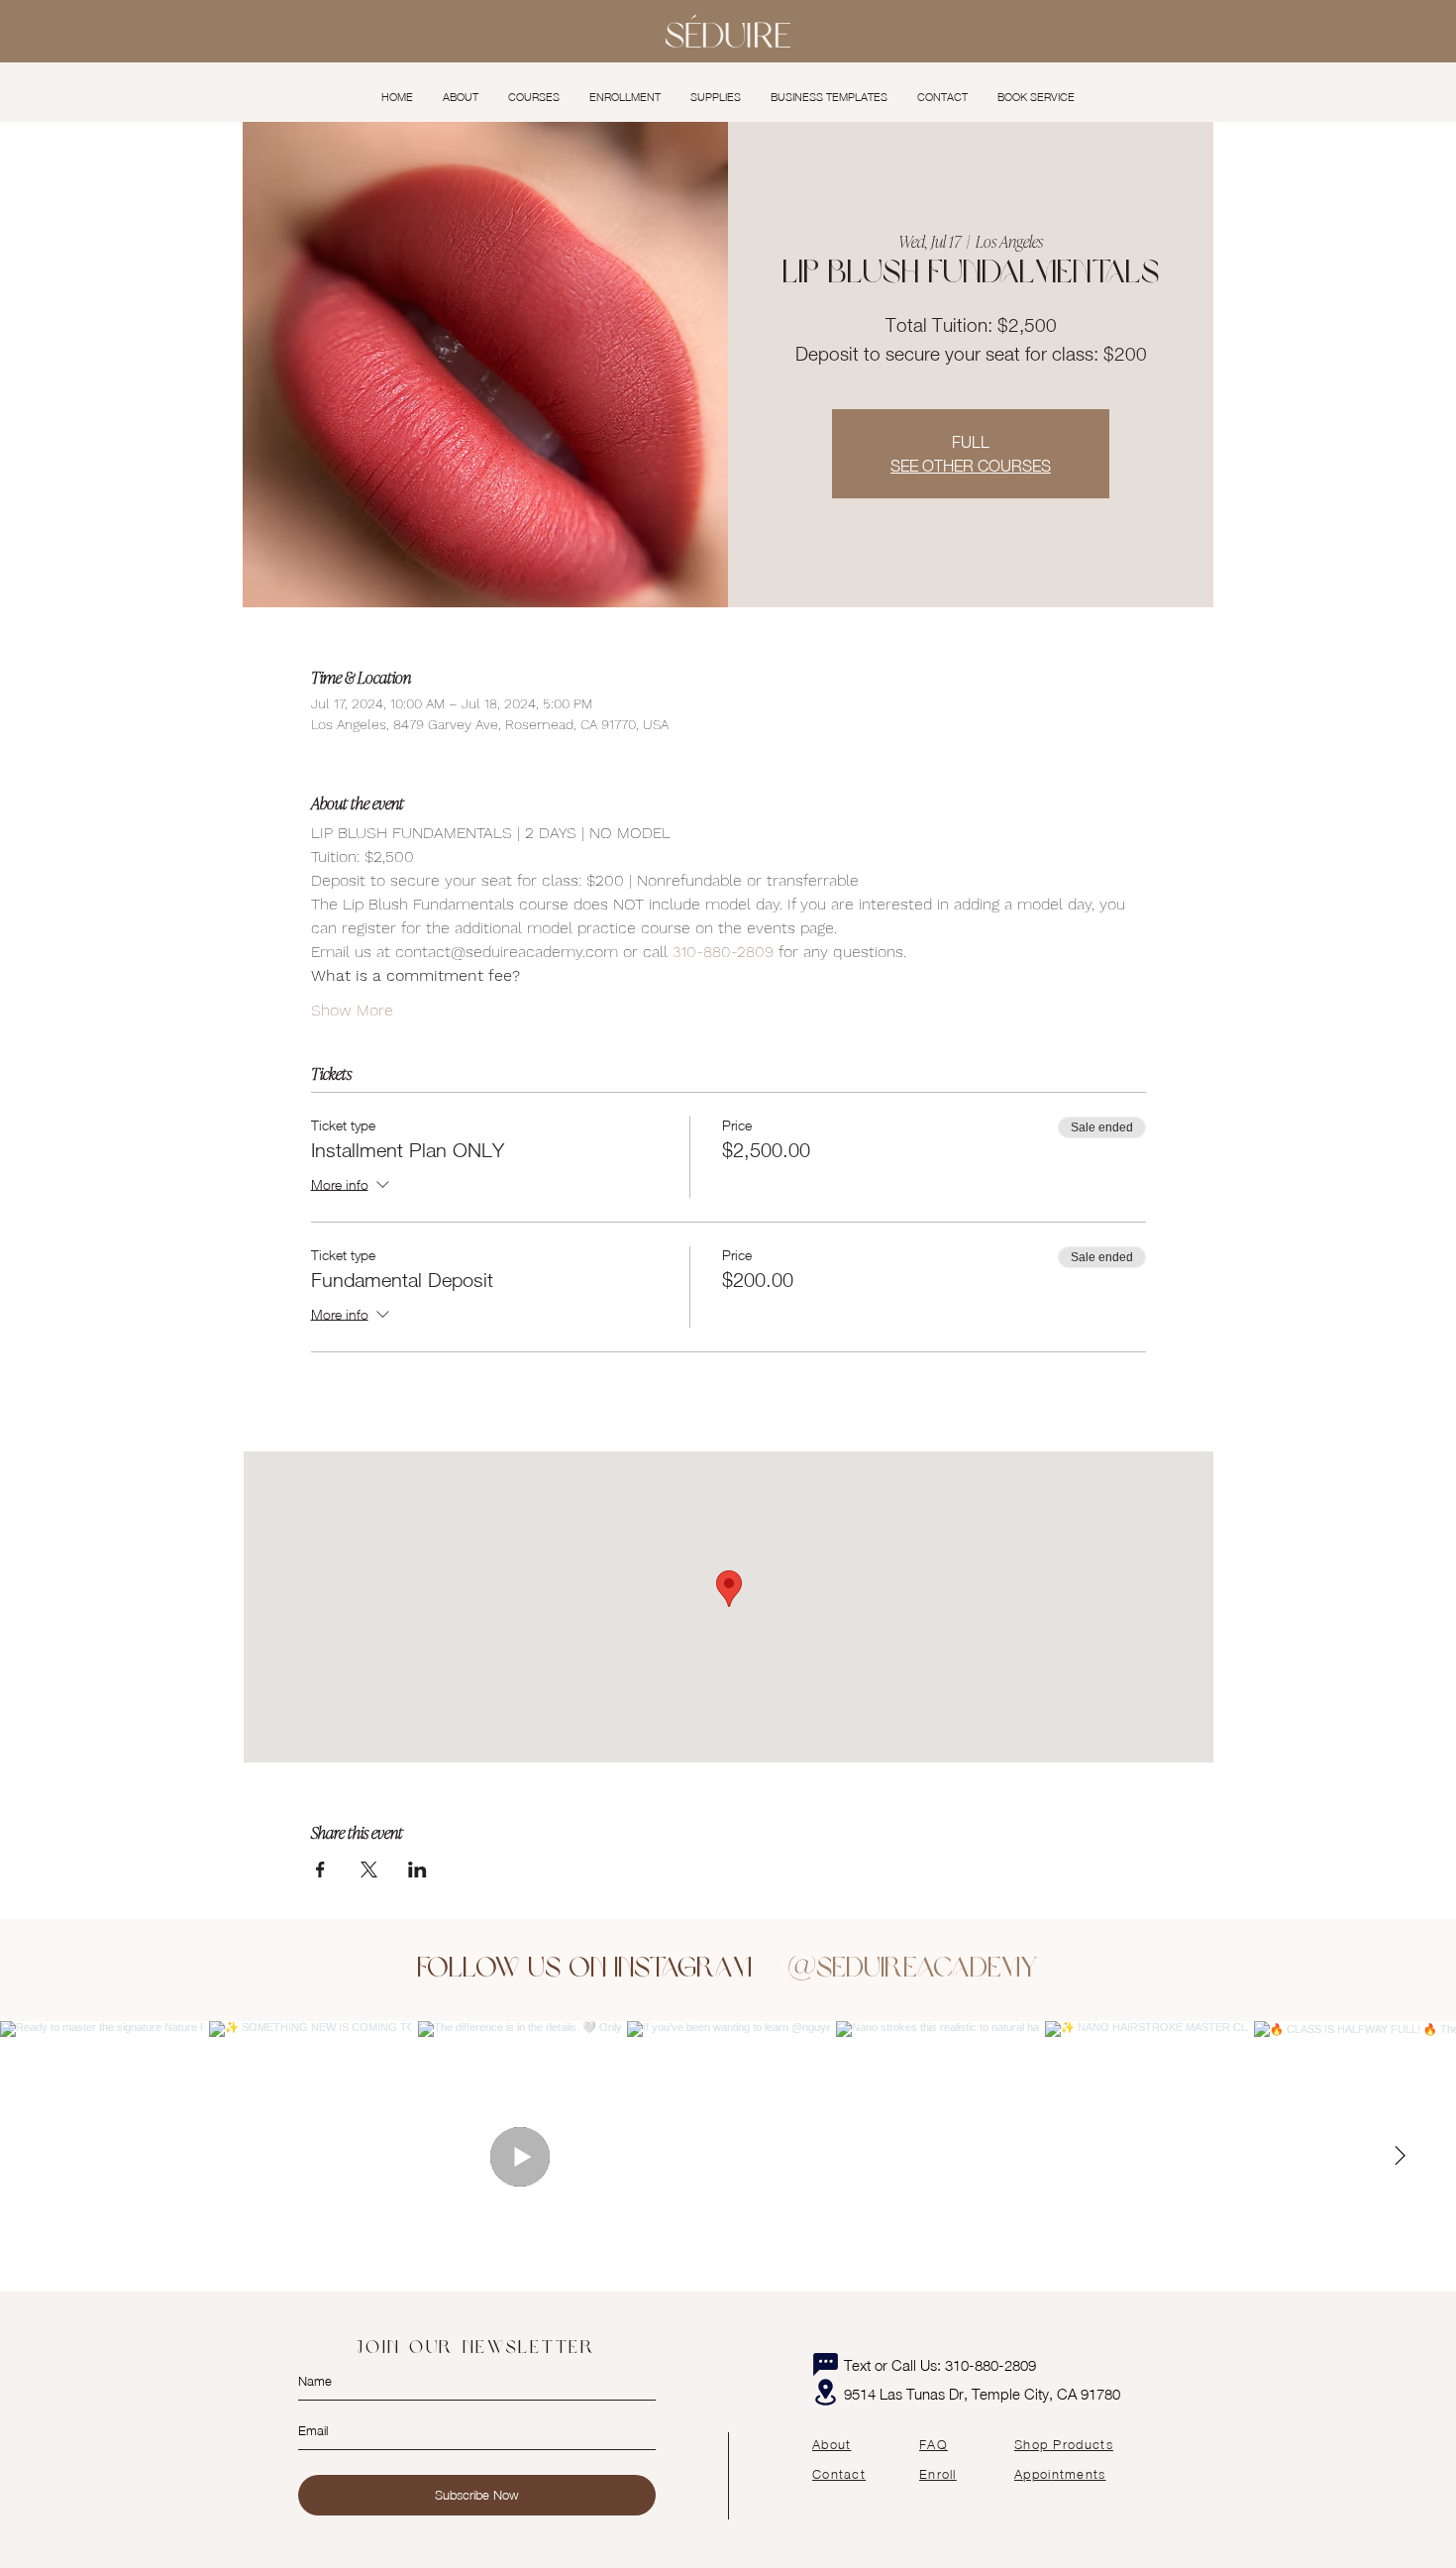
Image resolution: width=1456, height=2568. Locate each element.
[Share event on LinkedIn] (417, 1870)
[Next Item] (1400, 2156)
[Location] (825, 2392)
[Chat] (825, 2365)
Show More (352, 1010)
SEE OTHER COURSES (971, 466)
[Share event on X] (369, 1870)
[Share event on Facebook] (320, 1870)
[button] (534, 97)
